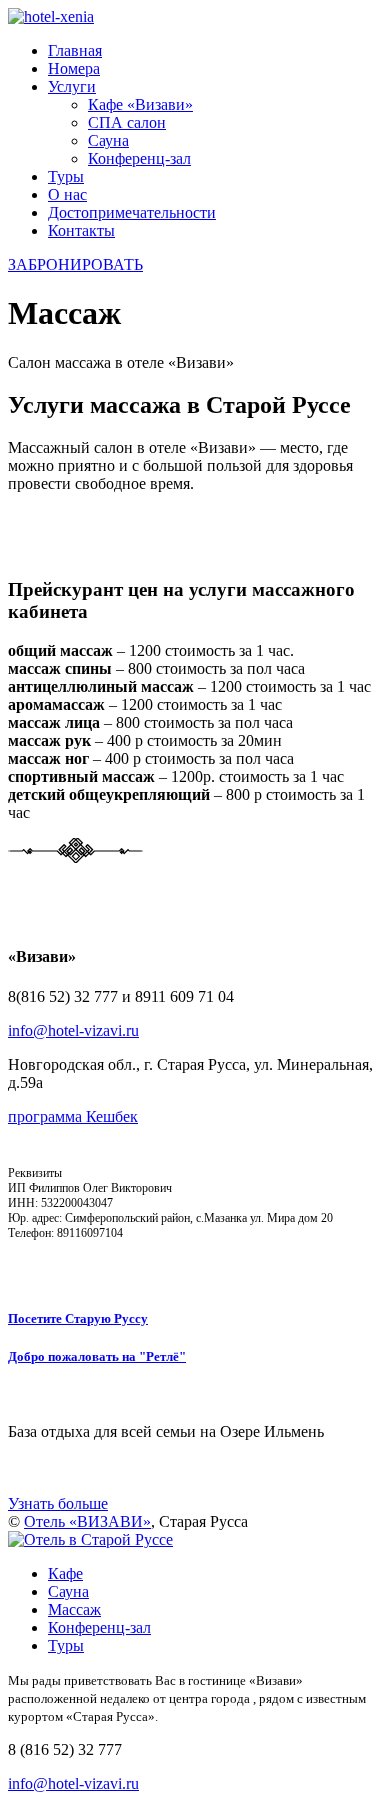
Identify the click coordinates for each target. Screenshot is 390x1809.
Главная (75, 50)
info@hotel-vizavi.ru (73, 1030)
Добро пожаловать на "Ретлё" (97, 1356)
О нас (67, 194)
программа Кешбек (73, 1116)
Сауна (108, 140)
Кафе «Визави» (140, 104)
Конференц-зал (139, 158)
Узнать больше (58, 1503)
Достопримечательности (132, 212)
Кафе (65, 1573)
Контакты (81, 230)
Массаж (74, 1609)
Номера (74, 68)
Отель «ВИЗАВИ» (87, 1521)
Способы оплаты (58, 1262)
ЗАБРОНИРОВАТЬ (75, 264)
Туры (66, 176)
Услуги (72, 86)
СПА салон (127, 122)
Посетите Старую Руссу (78, 1318)
